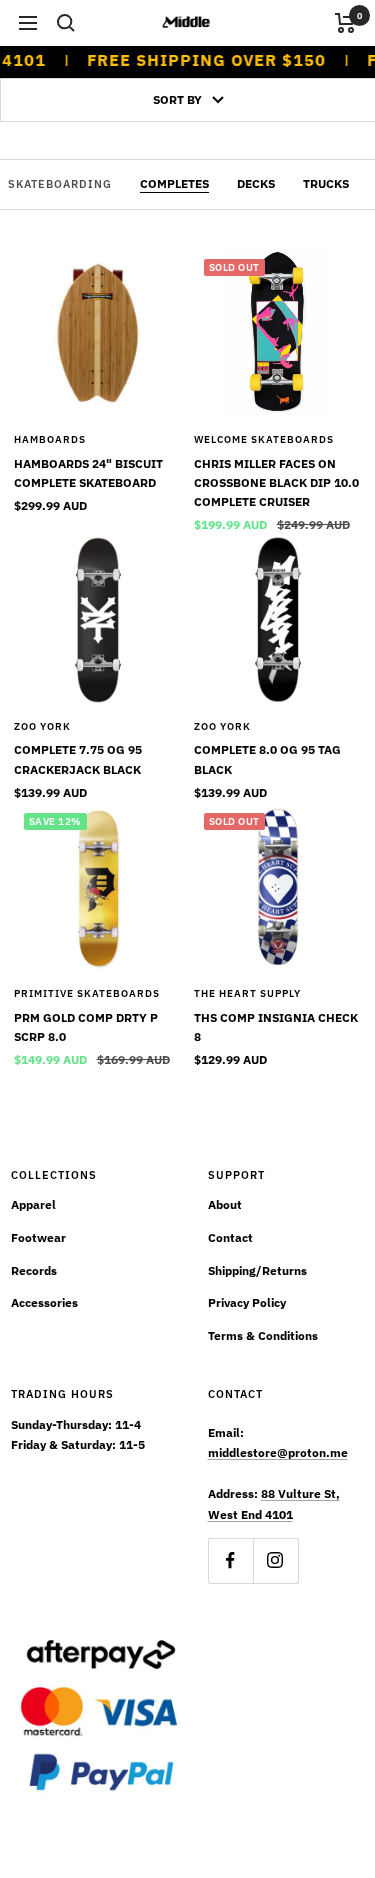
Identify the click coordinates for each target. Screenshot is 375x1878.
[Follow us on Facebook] (230, 1560)
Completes (174, 183)
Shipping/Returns (257, 1270)
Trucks (326, 183)
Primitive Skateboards (87, 993)
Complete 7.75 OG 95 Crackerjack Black (78, 759)
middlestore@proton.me (278, 1452)
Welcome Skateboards (264, 439)
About (225, 1204)
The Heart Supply (247, 993)
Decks (256, 183)
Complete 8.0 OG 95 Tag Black (267, 759)
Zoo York (42, 726)
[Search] (66, 23)
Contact (230, 1237)
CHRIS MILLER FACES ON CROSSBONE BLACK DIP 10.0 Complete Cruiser (276, 482)
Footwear (38, 1237)
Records (34, 1270)
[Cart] (345, 23)
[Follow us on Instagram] (275, 1560)
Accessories (44, 1302)
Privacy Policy (247, 1302)
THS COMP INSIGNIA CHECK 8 (276, 1027)
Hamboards (50, 439)
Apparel (33, 1204)
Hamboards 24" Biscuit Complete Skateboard (88, 473)
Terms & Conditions (263, 1335)
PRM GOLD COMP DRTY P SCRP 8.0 (86, 1027)
